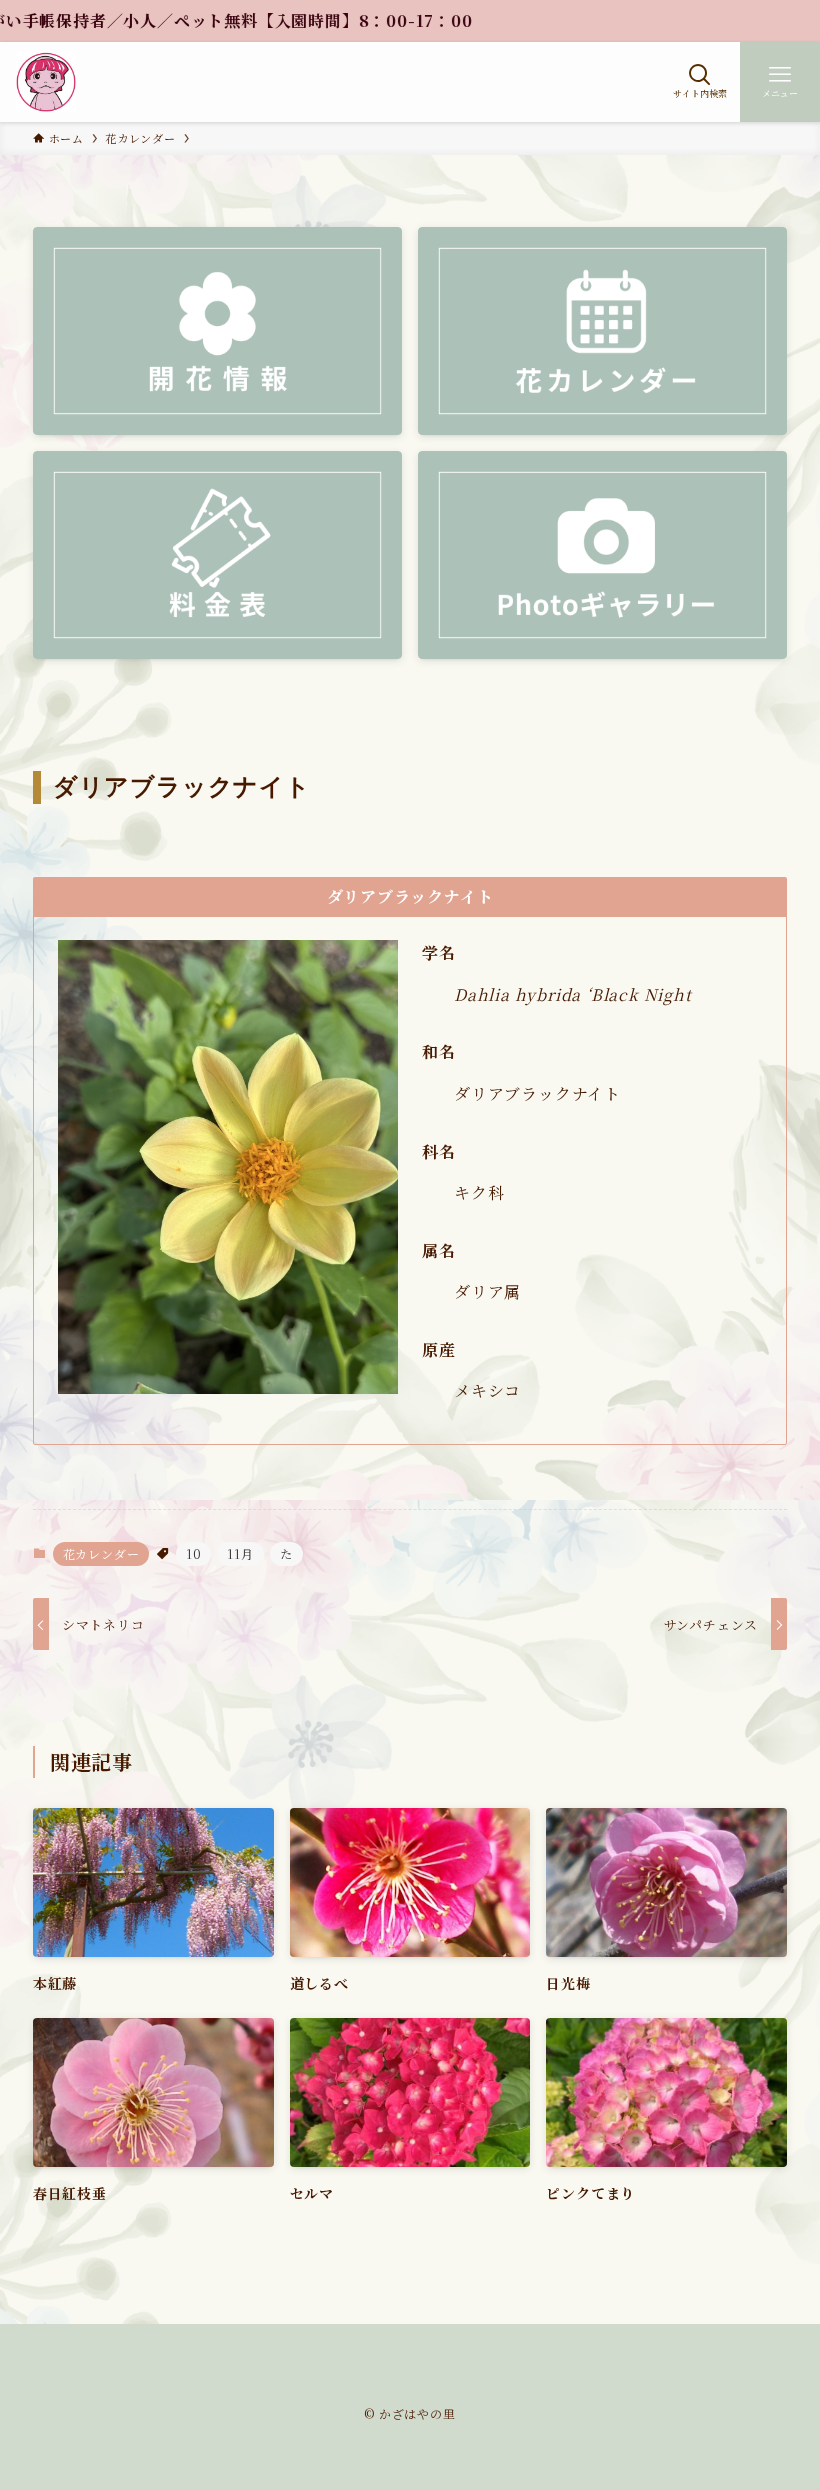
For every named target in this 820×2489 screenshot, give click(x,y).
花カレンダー (101, 1553)
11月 (240, 1553)
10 (194, 1553)
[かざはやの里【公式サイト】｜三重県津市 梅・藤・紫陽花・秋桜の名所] (46, 82)
